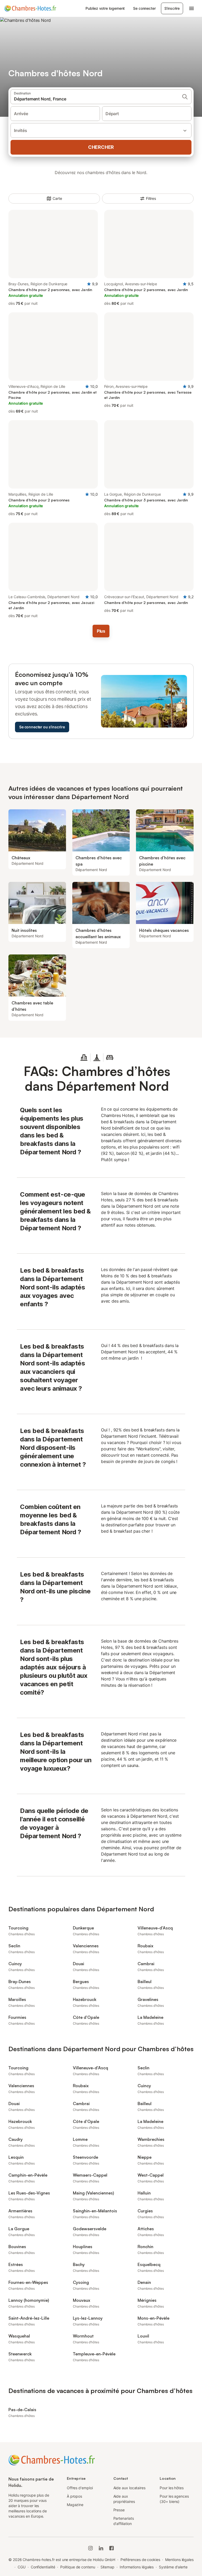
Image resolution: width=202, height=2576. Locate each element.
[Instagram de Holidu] (90, 2548)
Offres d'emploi (80, 2488)
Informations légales (137, 2567)
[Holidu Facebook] (112, 2548)
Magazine (75, 2505)
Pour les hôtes (172, 2488)
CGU (22, 2567)
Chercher (101, 147)
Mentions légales (179, 2560)
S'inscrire (172, 8)
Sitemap (107, 2567)
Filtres (151, 198)
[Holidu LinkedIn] (101, 2548)
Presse (119, 2510)
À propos (74, 2496)
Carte (57, 198)
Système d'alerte (173, 2567)
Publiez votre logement (105, 8)
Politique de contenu (78, 2567)
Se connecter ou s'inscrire (42, 727)
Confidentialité (43, 2567)
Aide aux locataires (129, 2488)
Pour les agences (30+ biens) (174, 2499)
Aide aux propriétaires (124, 2499)
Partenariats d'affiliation (124, 2521)
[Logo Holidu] (30, 8)
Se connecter (144, 8)
